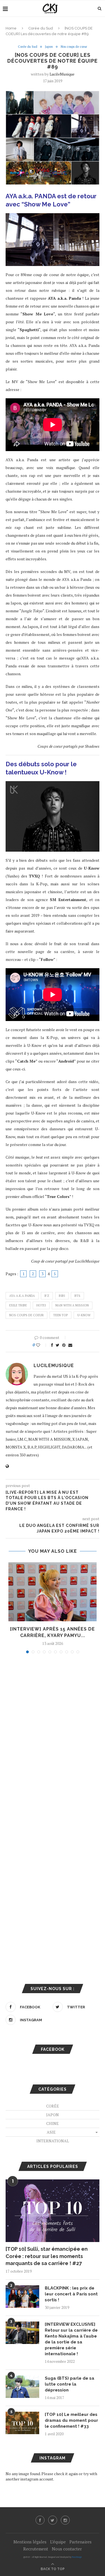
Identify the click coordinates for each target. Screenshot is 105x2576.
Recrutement (36, 2549)
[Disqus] (53, 1734)
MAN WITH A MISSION (72, 1305)
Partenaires (81, 2542)
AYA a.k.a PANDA (22, 1296)
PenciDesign (77, 2557)
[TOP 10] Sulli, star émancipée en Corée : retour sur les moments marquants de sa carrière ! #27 (47, 2256)
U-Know (84, 1315)
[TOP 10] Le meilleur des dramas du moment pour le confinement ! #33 (71, 2420)
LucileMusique (62, 74)
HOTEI (41, 1305)
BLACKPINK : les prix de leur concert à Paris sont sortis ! (71, 2294)
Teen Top (60, 1315)
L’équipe (58, 2542)
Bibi (62, 1296)
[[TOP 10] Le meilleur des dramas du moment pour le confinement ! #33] (22, 2423)
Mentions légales (30, 2542)
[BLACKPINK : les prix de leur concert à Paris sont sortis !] (22, 2297)
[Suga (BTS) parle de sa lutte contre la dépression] (22, 2387)
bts (77, 1296)
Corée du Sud (41, 28)
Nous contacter (67, 2549)
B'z (47, 1296)
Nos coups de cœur (74, 47)
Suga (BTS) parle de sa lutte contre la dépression (70, 2384)
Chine (53, 2123)
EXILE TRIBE (18, 1305)
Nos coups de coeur (26, 1315)
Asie (51, 2132)
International (53, 2141)
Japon (49, 47)
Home (11, 28)
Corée (53, 2106)
